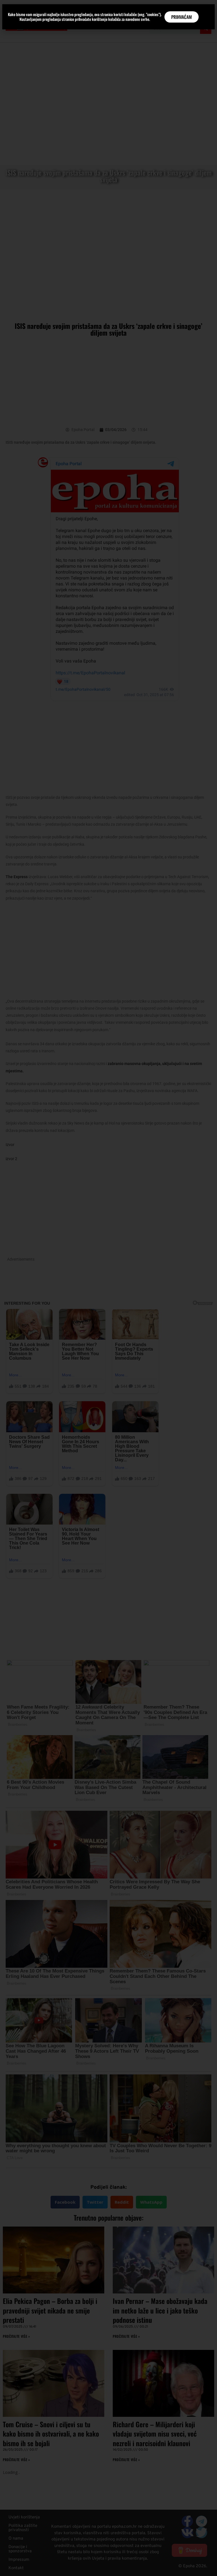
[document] (108, 1288)
